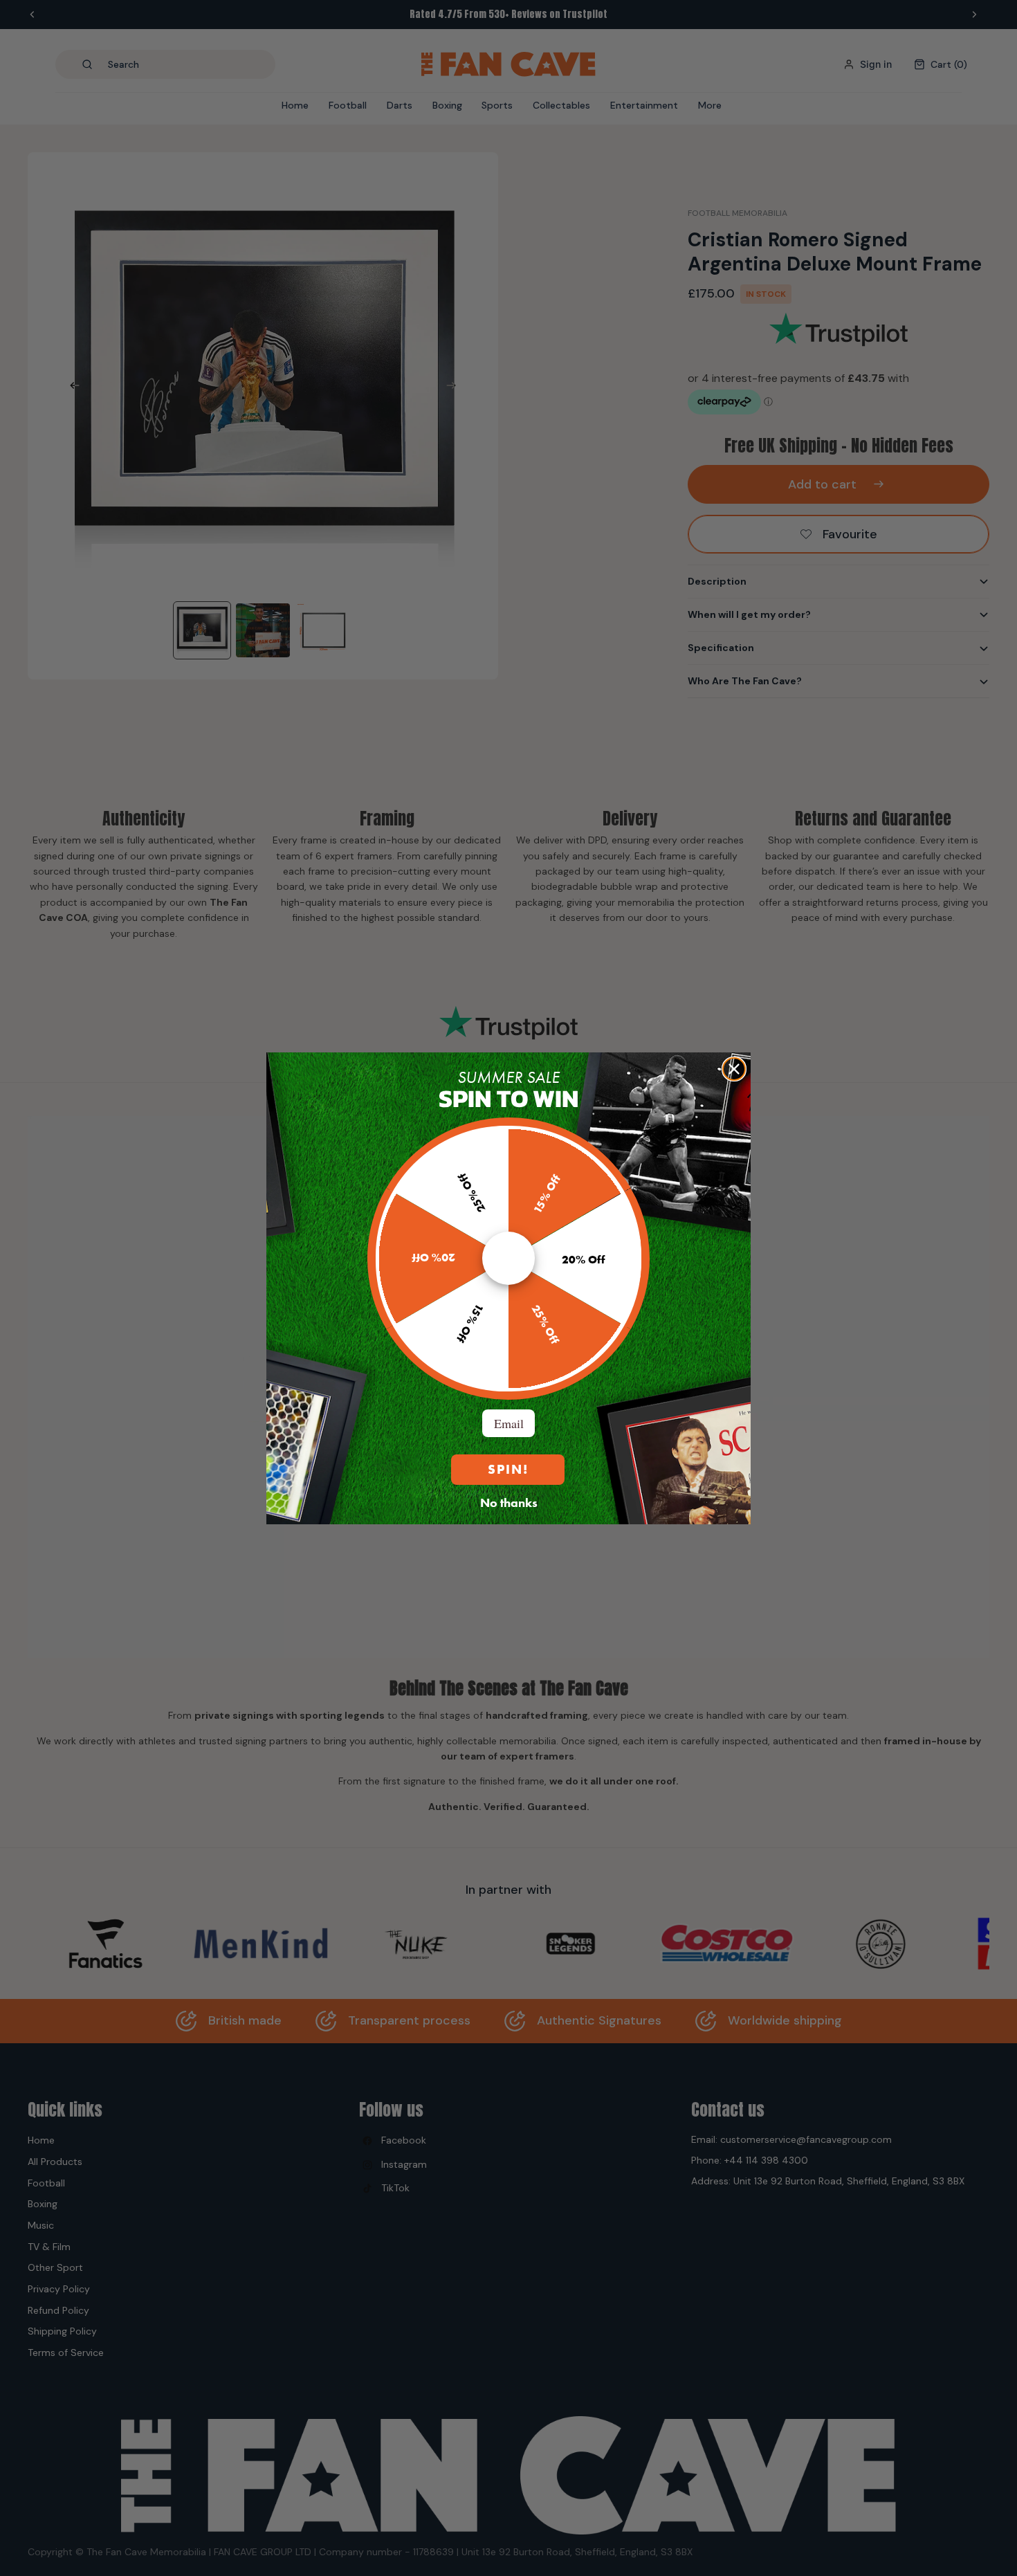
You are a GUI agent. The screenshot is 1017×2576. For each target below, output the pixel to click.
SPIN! (508, 1469)
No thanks (509, 1502)
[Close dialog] (734, 1069)
